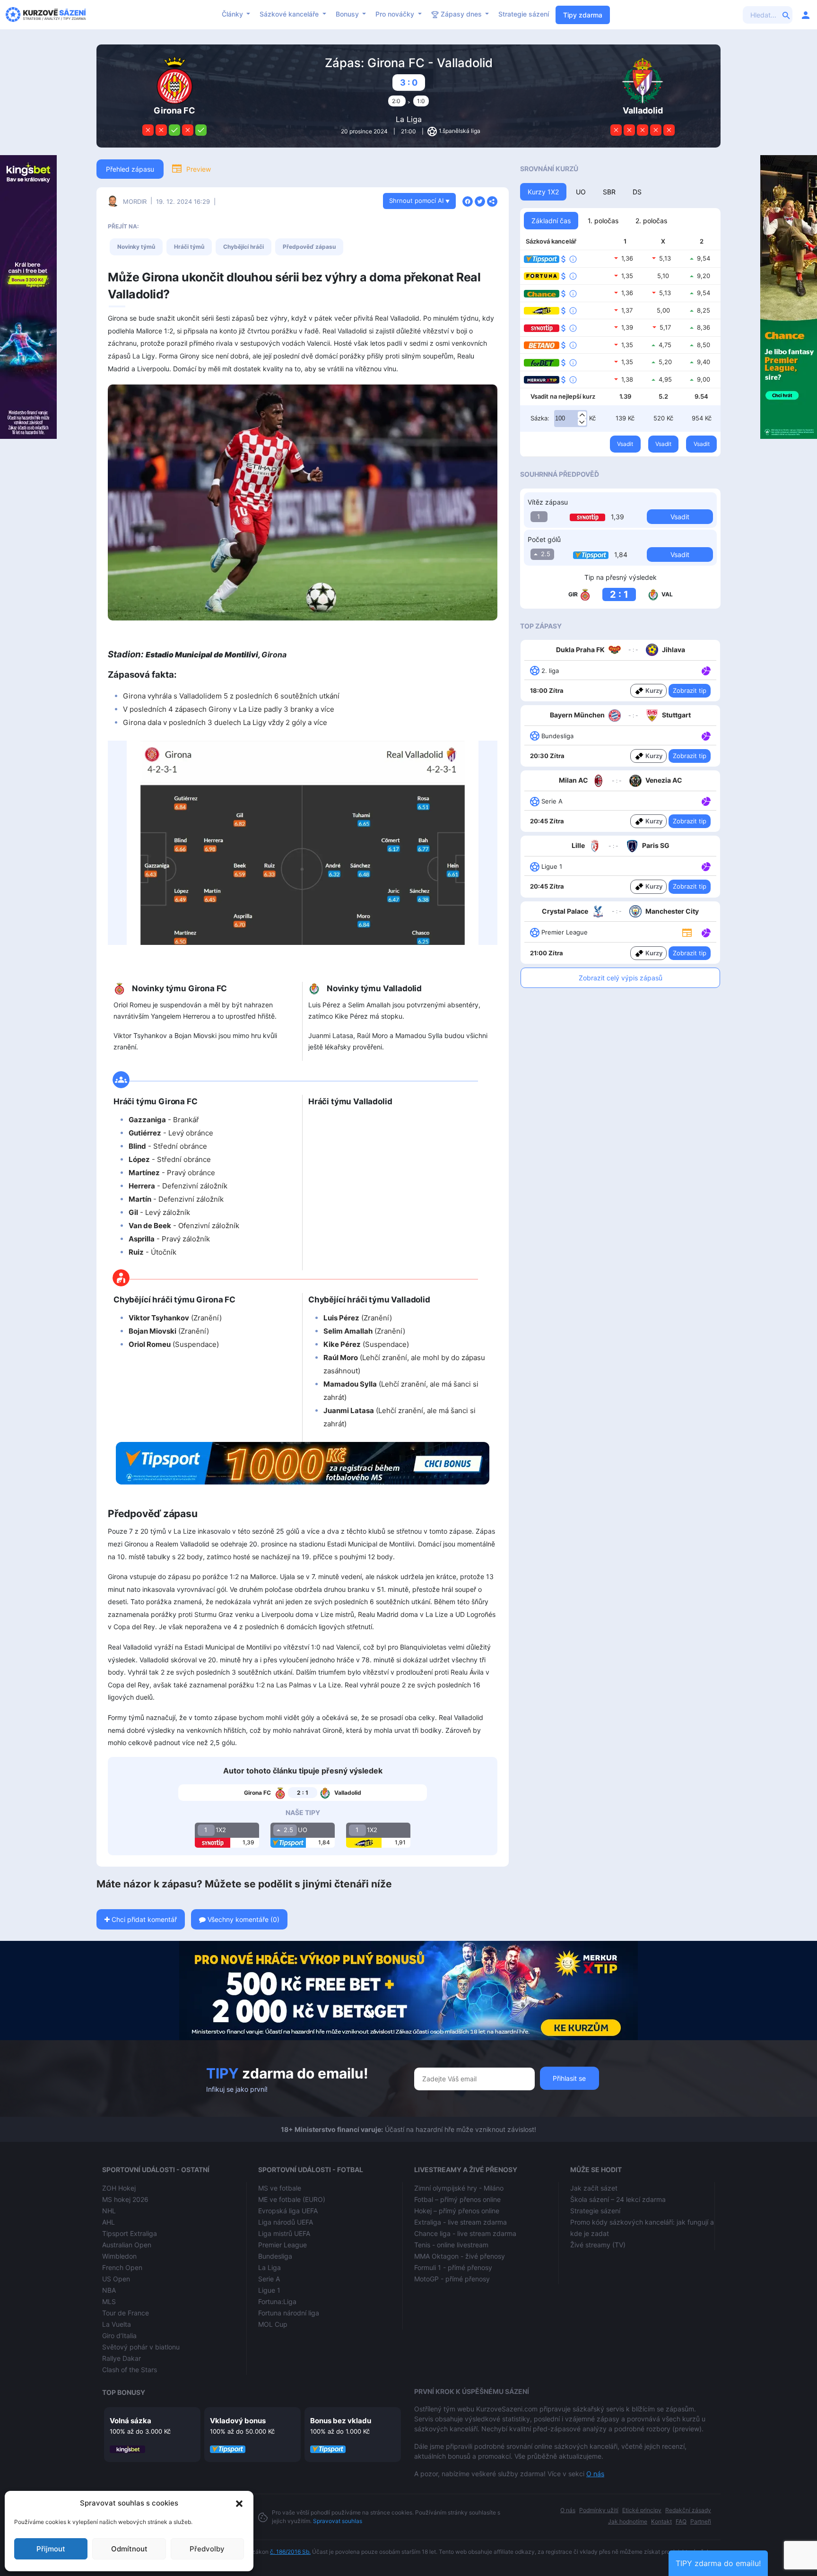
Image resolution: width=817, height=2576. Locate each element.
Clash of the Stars (130, 2370)
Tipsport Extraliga (130, 2233)
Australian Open (127, 2245)
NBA (109, 2290)
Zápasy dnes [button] (461, 14)
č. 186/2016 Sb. (290, 2552)
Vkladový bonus (238, 2421)
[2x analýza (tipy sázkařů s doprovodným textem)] (705, 801)
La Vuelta (117, 2324)
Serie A (269, 2279)
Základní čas (551, 221)
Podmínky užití (599, 2510)
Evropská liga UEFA (288, 2211)
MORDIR (135, 201)
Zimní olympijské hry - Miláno (459, 2188)
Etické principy (642, 2510)
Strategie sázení (524, 14)
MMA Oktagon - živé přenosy (460, 2256)
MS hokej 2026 (125, 2199)
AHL (109, 2222)
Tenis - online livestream (451, 2245)
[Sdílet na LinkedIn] (492, 201)
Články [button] (233, 14)
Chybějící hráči (243, 247)
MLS (109, 2301)
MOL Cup (273, 2324)
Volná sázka (130, 2421)
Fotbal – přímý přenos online (457, 2199)
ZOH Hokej (119, 2188)
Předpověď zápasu (309, 247)
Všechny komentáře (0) (243, 1919)
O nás (595, 2474)
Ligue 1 (269, 2290)
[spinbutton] (571, 419)
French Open (122, 2267)
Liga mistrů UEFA (284, 2233)
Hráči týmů (189, 247)
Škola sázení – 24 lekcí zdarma (618, 2199)
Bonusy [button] (348, 14)
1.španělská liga (460, 131)
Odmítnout (129, 2549)
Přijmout (51, 2549)
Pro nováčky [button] (396, 14)
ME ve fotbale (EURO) (292, 2199)
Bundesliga (275, 2256)
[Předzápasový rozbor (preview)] (687, 932)
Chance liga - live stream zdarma (465, 2233)
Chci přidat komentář (143, 1919)
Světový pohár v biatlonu (141, 2347)
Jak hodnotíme (628, 2521)
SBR (609, 192)
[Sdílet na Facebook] (468, 201)
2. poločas (651, 221)
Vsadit (625, 444)
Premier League (282, 2245)
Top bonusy (124, 2392)
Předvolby (207, 2549)
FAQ (681, 2521)
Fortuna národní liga (289, 2313)
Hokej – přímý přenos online (457, 2211)
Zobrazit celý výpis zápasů (621, 978)
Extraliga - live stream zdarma (461, 2222)
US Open (116, 2279)
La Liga (409, 119)
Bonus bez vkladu (341, 2421)
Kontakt (661, 2521)
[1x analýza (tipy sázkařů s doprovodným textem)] (705, 670)
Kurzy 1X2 (543, 192)
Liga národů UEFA (286, 2222)
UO (581, 192)
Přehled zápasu (130, 169)
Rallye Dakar (122, 2358)
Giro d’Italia (119, 2336)
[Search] (786, 15)
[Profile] (806, 15)
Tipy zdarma (583, 15)
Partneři (701, 2521)
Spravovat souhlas (338, 2521)
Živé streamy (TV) (598, 2245)
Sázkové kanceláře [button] (290, 14)
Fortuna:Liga (277, 2301)
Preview (199, 169)
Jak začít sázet (594, 2188)
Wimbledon (119, 2256)
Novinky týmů (136, 247)
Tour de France (126, 2313)
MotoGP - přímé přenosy (452, 2279)
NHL (109, 2211)
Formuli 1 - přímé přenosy (453, 2267)
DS (637, 192)
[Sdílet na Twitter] (480, 201)
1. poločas (603, 221)
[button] (239, 2503)
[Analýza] (706, 670)
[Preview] (687, 932)
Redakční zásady (688, 2510)
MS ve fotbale (280, 2188)
